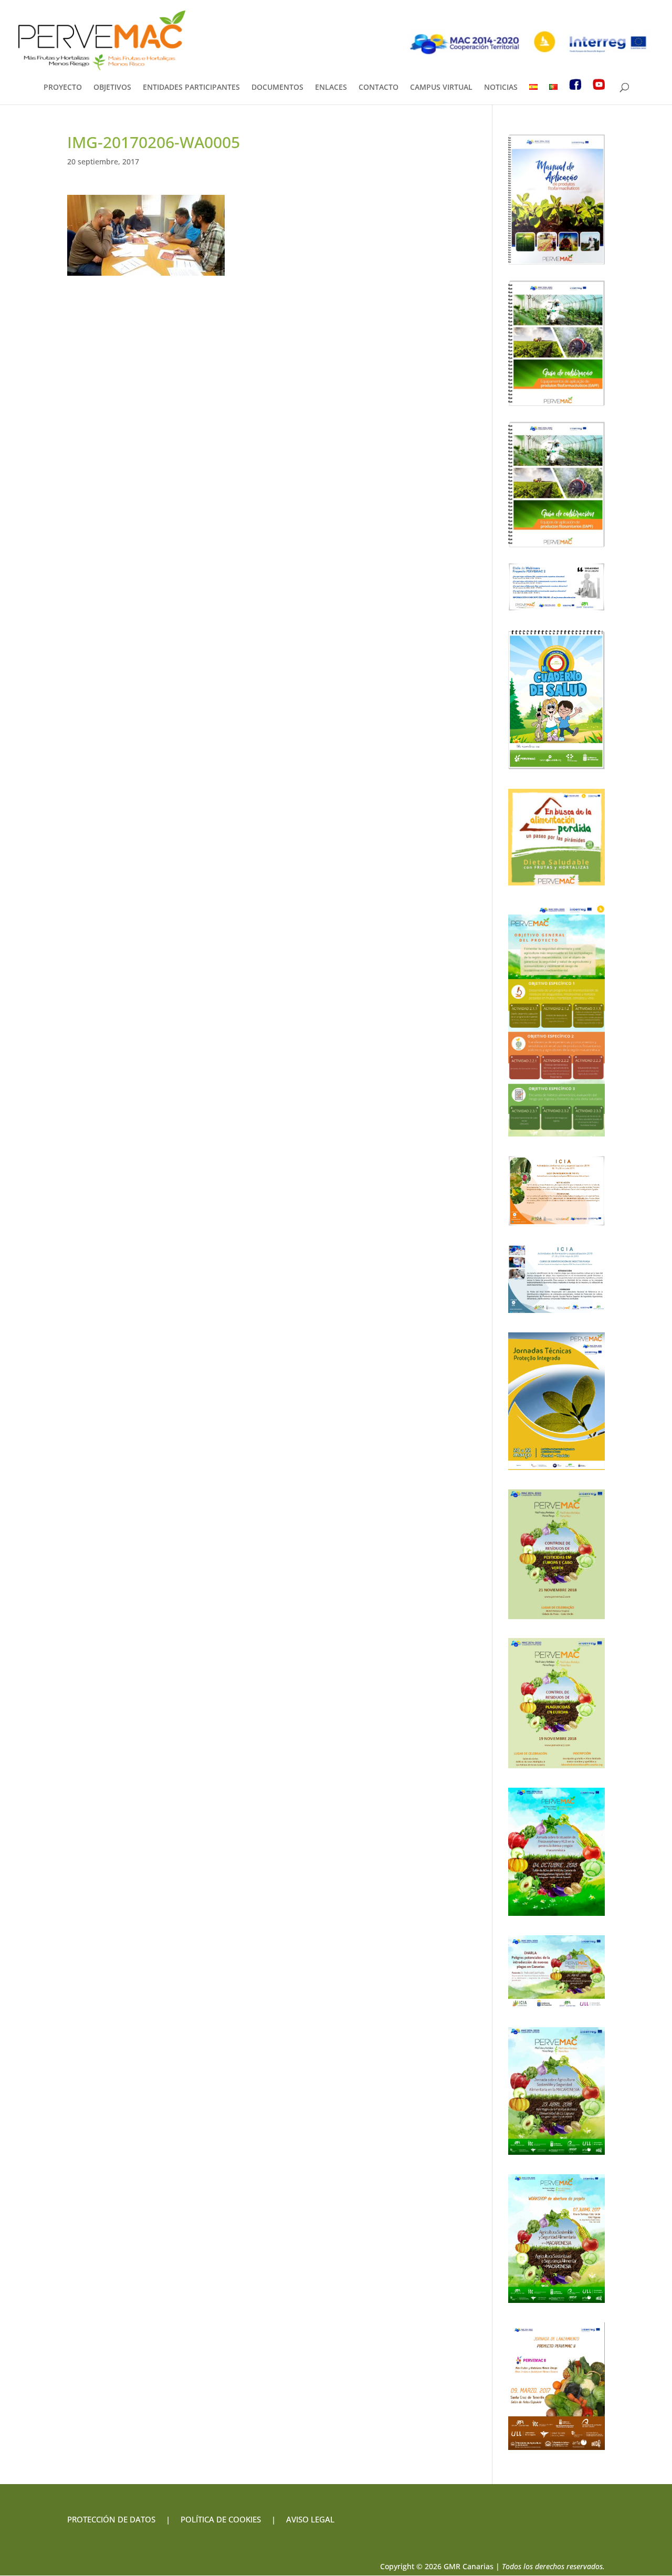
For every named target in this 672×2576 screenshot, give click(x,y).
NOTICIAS (501, 88)
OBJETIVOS (112, 88)
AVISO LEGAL (309, 2519)
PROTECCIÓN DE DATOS (111, 2519)
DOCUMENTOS (277, 88)
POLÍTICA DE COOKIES (221, 2519)
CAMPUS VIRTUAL (441, 88)
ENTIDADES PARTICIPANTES (191, 88)
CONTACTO (379, 88)
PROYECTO (63, 88)
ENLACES (331, 88)
